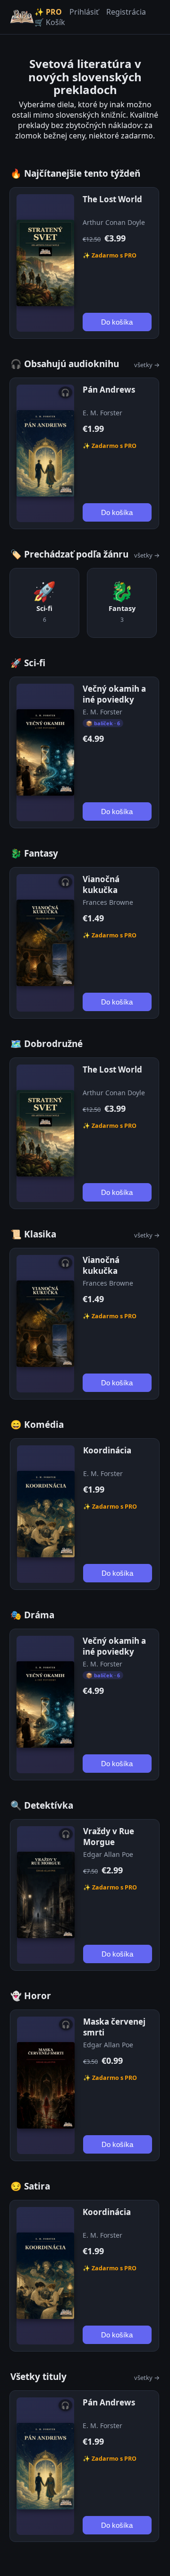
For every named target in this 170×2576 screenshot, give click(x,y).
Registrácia (126, 12)
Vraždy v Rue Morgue (109, 1837)
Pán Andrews (109, 390)
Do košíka (117, 322)
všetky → (147, 365)
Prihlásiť (84, 12)
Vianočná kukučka (101, 884)
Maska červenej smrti (114, 2027)
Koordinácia (107, 1450)
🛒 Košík (50, 22)
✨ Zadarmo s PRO (110, 255)
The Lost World (112, 199)
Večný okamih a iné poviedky (114, 694)
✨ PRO (48, 12)
